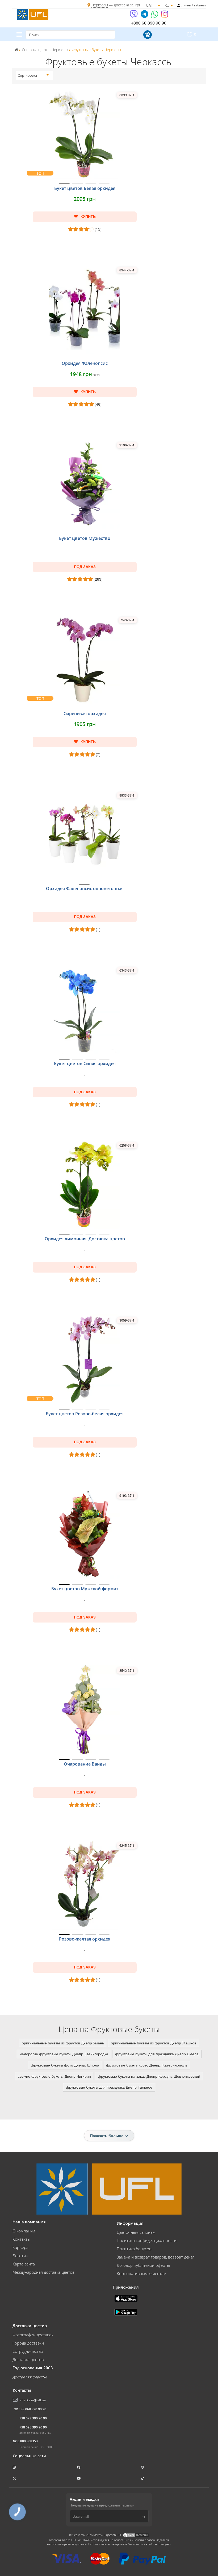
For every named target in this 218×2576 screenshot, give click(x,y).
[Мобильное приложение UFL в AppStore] (127, 2298)
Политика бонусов (134, 2249)
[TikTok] (143, 2478)
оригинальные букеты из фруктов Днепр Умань (63, 2043)
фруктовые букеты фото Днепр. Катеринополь (147, 2065)
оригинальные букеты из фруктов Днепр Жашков (154, 2043)
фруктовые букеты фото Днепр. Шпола (65, 2065)
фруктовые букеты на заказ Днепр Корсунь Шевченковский (149, 2076)
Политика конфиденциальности (147, 2240)
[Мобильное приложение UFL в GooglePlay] (126, 2312)
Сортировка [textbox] (27, 76)
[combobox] (33, 76)
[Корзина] (147, 35)
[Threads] (143, 2467)
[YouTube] (79, 2478)
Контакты (21, 2239)
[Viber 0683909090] (134, 16)
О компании (24, 2231)
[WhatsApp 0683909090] (155, 16)
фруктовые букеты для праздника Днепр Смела (157, 2054)
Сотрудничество (28, 2351)
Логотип (20, 2256)
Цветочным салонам (136, 2232)
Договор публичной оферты (143, 2265)
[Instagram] (165, 16)
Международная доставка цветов (43, 2272)
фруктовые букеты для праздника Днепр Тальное (109, 2087)
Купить (88, 217)
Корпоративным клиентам (141, 2273)
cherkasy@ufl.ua (33, 2400)
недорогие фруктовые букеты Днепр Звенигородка (64, 2054)
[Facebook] (79, 2467)
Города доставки (28, 2343)
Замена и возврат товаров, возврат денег (156, 2257)
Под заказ (85, 567)
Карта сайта (24, 2264)
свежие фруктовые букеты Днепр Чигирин (54, 2076)
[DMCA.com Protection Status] (136, 2535)
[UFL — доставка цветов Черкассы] (33, 14)
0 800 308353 (28, 2441)
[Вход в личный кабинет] (179, 5)
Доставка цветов (28, 2359)
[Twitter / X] (15, 2478)
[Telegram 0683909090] (145, 16)
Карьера (20, 2247)
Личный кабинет (194, 5)
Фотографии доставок (33, 2335)
